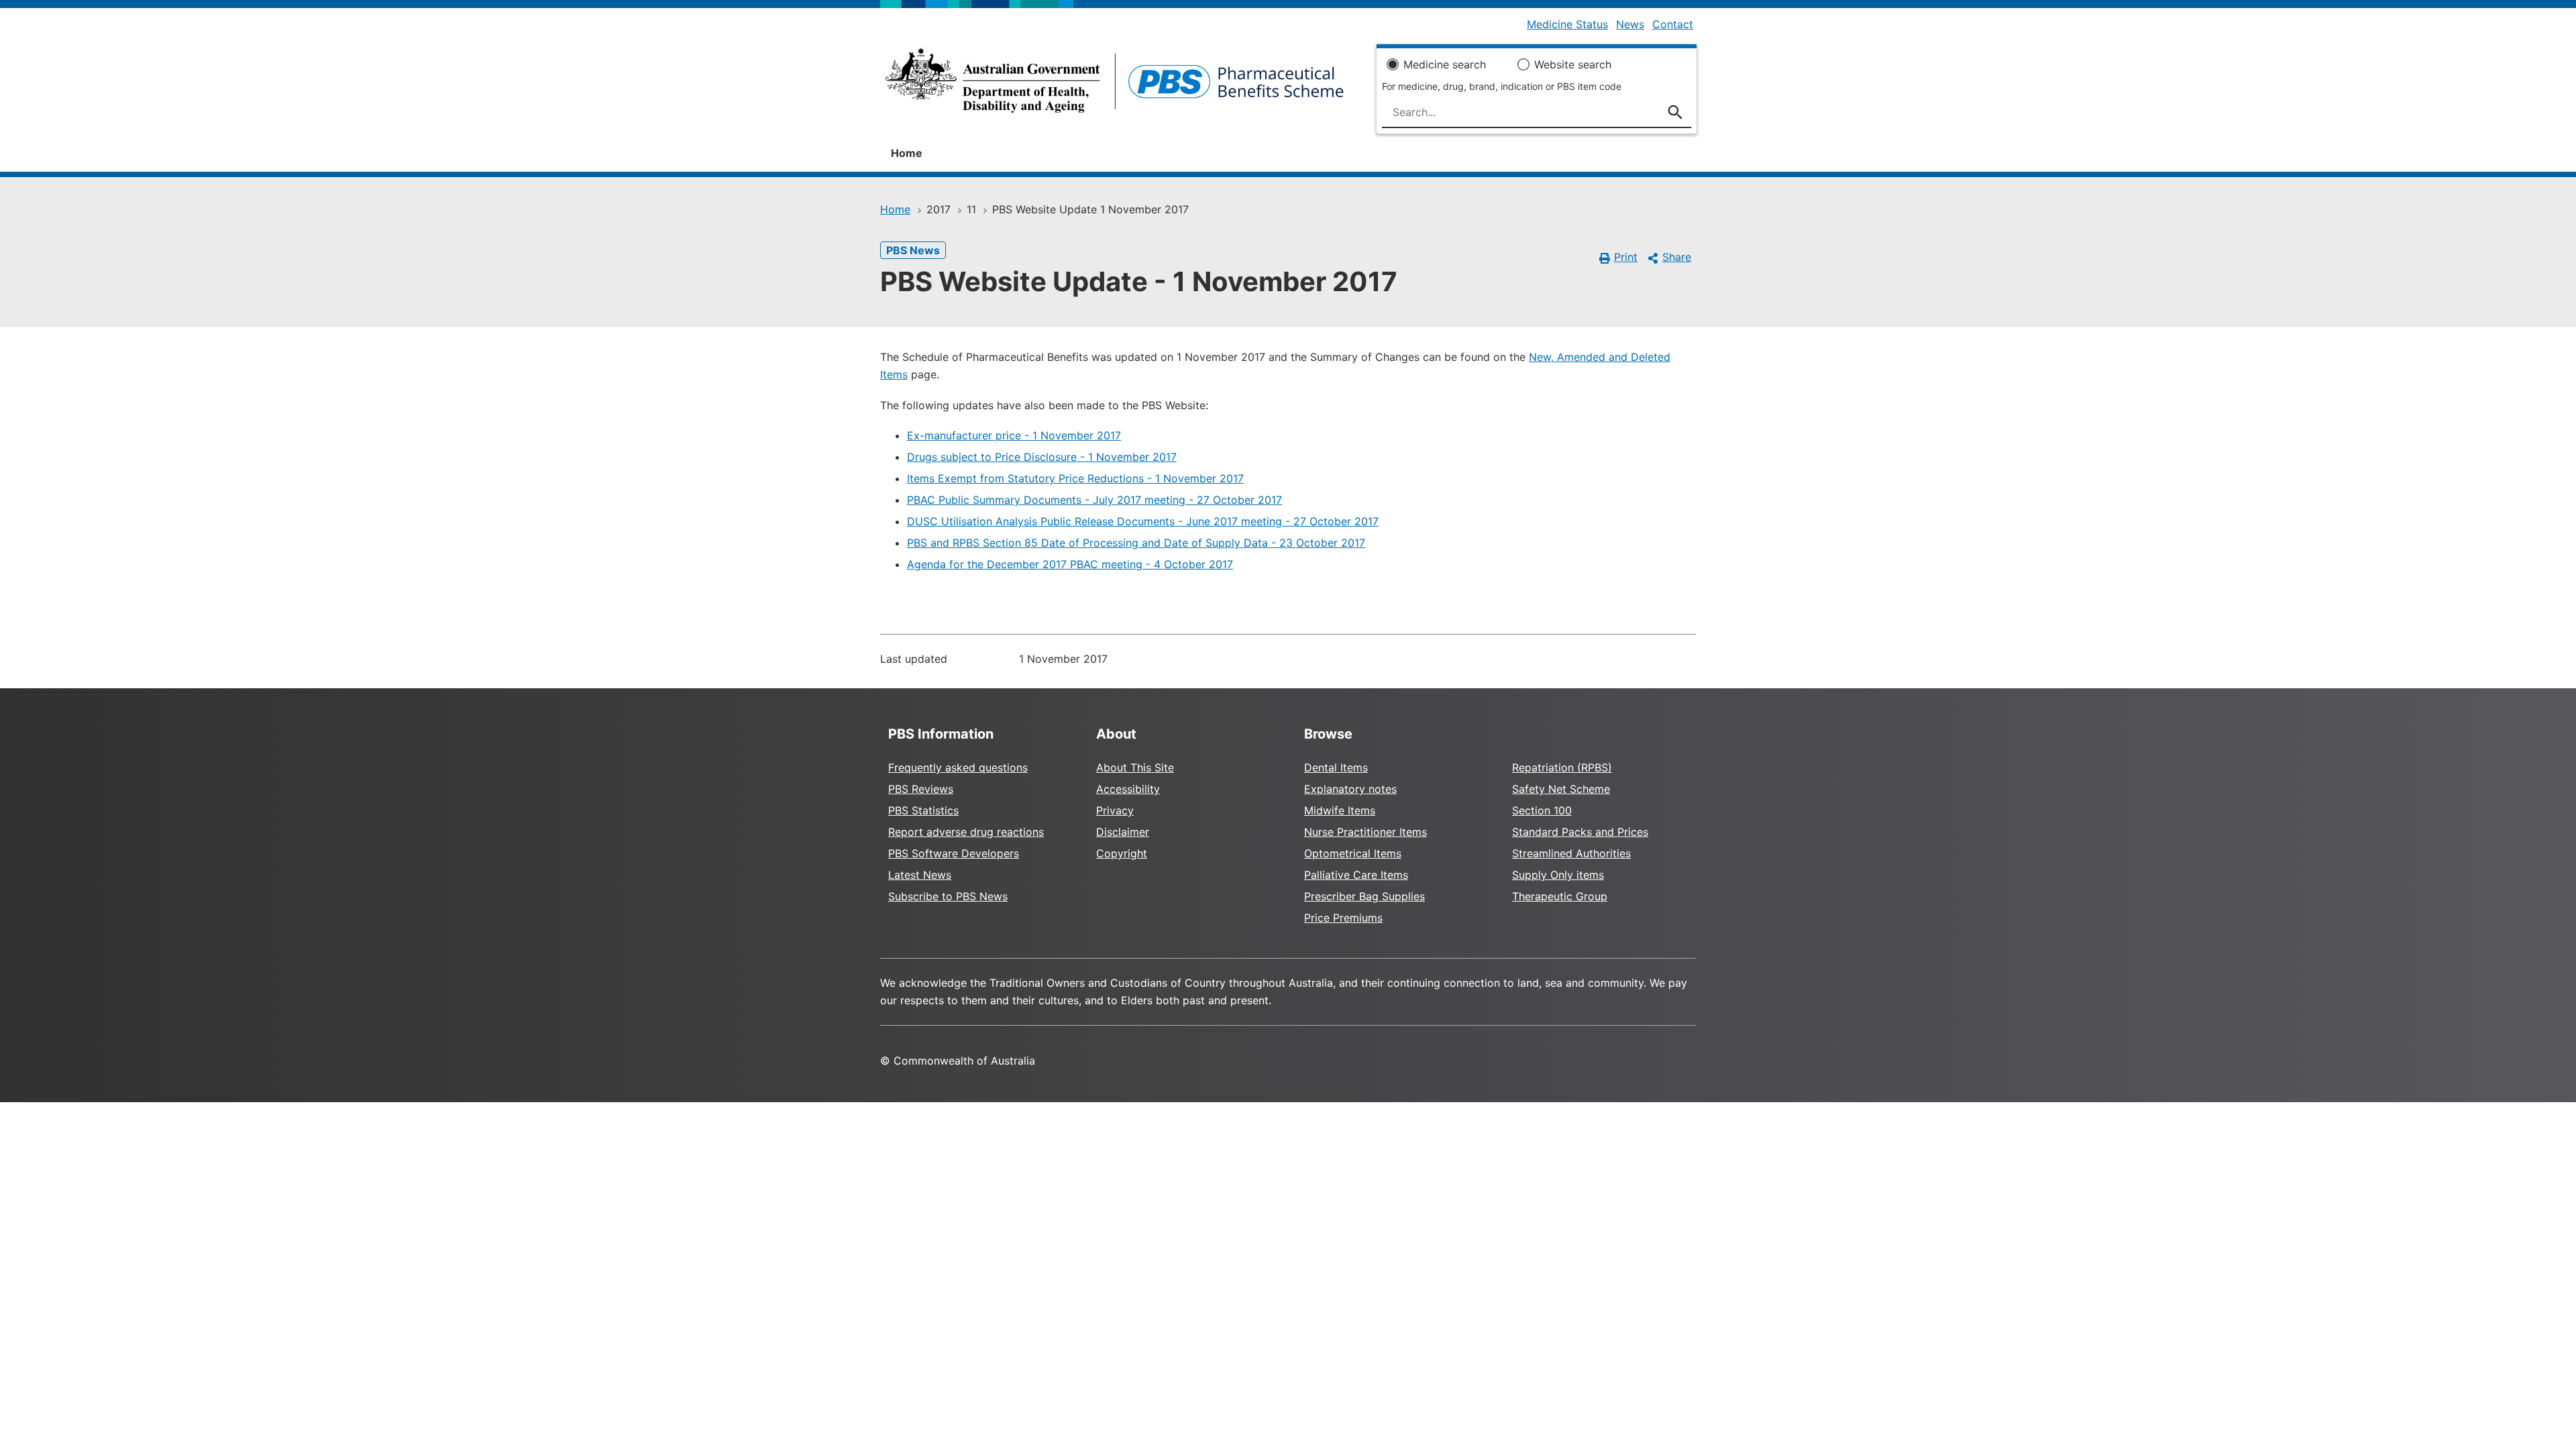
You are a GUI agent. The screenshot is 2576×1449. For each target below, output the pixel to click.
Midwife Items (1340, 810)
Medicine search (1445, 64)
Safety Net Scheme (1561, 789)
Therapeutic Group (1560, 896)
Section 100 (1542, 810)
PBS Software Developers (954, 853)
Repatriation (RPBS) (1562, 767)
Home (907, 153)
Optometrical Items (1353, 853)
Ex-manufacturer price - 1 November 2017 (1014, 435)
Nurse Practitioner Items (1365, 832)
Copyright (1122, 853)
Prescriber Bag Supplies (1364, 896)
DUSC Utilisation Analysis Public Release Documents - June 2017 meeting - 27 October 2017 (1143, 521)
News (1630, 24)
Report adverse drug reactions (966, 832)
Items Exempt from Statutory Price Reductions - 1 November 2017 (1075, 478)
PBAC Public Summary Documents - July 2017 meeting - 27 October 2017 (1094, 500)
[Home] (1115, 85)
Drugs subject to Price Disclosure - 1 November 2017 (1042, 457)
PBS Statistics (923, 810)
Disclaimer (1123, 832)
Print (1626, 257)
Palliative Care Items (1356, 875)
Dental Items (1336, 767)
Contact (1673, 24)
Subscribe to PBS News (948, 896)
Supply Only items (1558, 875)
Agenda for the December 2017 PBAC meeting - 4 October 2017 (1070, 564)
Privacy (1115, 810)
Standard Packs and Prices (1580, 832)
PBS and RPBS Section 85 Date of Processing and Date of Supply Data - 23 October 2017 (1136, 543)
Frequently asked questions (958, 767)
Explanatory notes (1350, 789)
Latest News (920, 875)
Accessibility (1128, 789)
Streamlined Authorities (1571, 853)
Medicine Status (1567, 24)
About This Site (1135, 767)
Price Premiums (1343, 918)
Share (1677, 257)
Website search (1573, 64)
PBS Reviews (921, 789)
